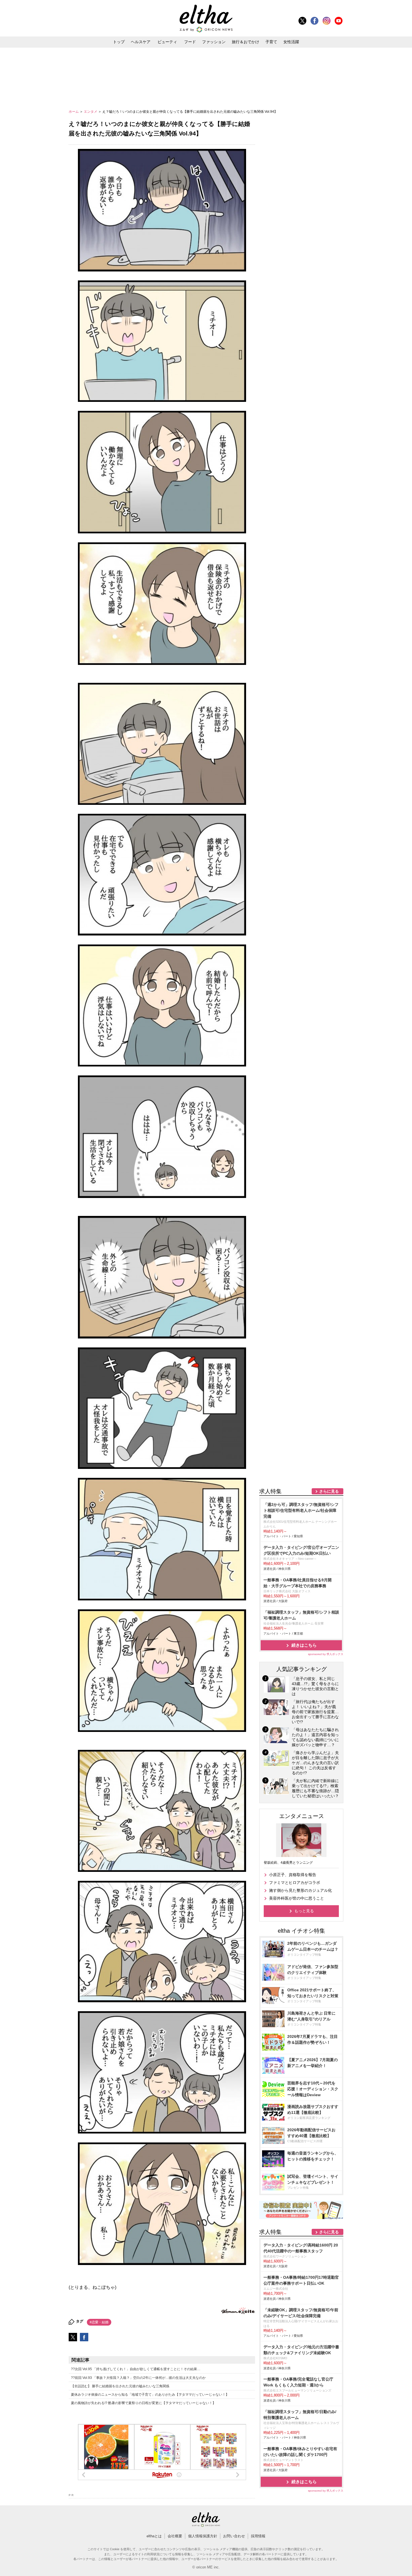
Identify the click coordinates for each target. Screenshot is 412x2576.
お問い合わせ (234, 2536)
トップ (119, 42)
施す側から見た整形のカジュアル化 (300, 1890)
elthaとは (154, 2536)
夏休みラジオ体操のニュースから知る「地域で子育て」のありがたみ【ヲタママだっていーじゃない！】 (150, 2395)
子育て (271, 42)
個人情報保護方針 (203, 2536)
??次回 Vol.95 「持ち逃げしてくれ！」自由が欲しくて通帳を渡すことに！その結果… (136, 2369)
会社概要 (175, 2536)
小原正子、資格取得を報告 (293, 1875)
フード (190, 42)
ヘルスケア (141, 42)
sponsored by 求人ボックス (326, 1654)
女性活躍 (291, 42)
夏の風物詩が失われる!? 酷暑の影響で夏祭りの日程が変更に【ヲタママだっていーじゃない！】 (143, 2403)
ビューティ (167, 42)
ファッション (214, 42)
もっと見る (304, 1911)
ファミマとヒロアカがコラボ (295, 1883)
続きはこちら (304, 1645)
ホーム (74, 112)
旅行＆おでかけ (246, 42)
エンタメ (91, 112)
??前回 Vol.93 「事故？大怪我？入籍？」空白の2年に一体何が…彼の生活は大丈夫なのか (138, 2378)
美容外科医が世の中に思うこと (297, 1898)
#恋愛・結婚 (99, 2322)
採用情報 (258, 2536)
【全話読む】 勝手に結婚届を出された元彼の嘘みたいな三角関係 (120, 2386)
